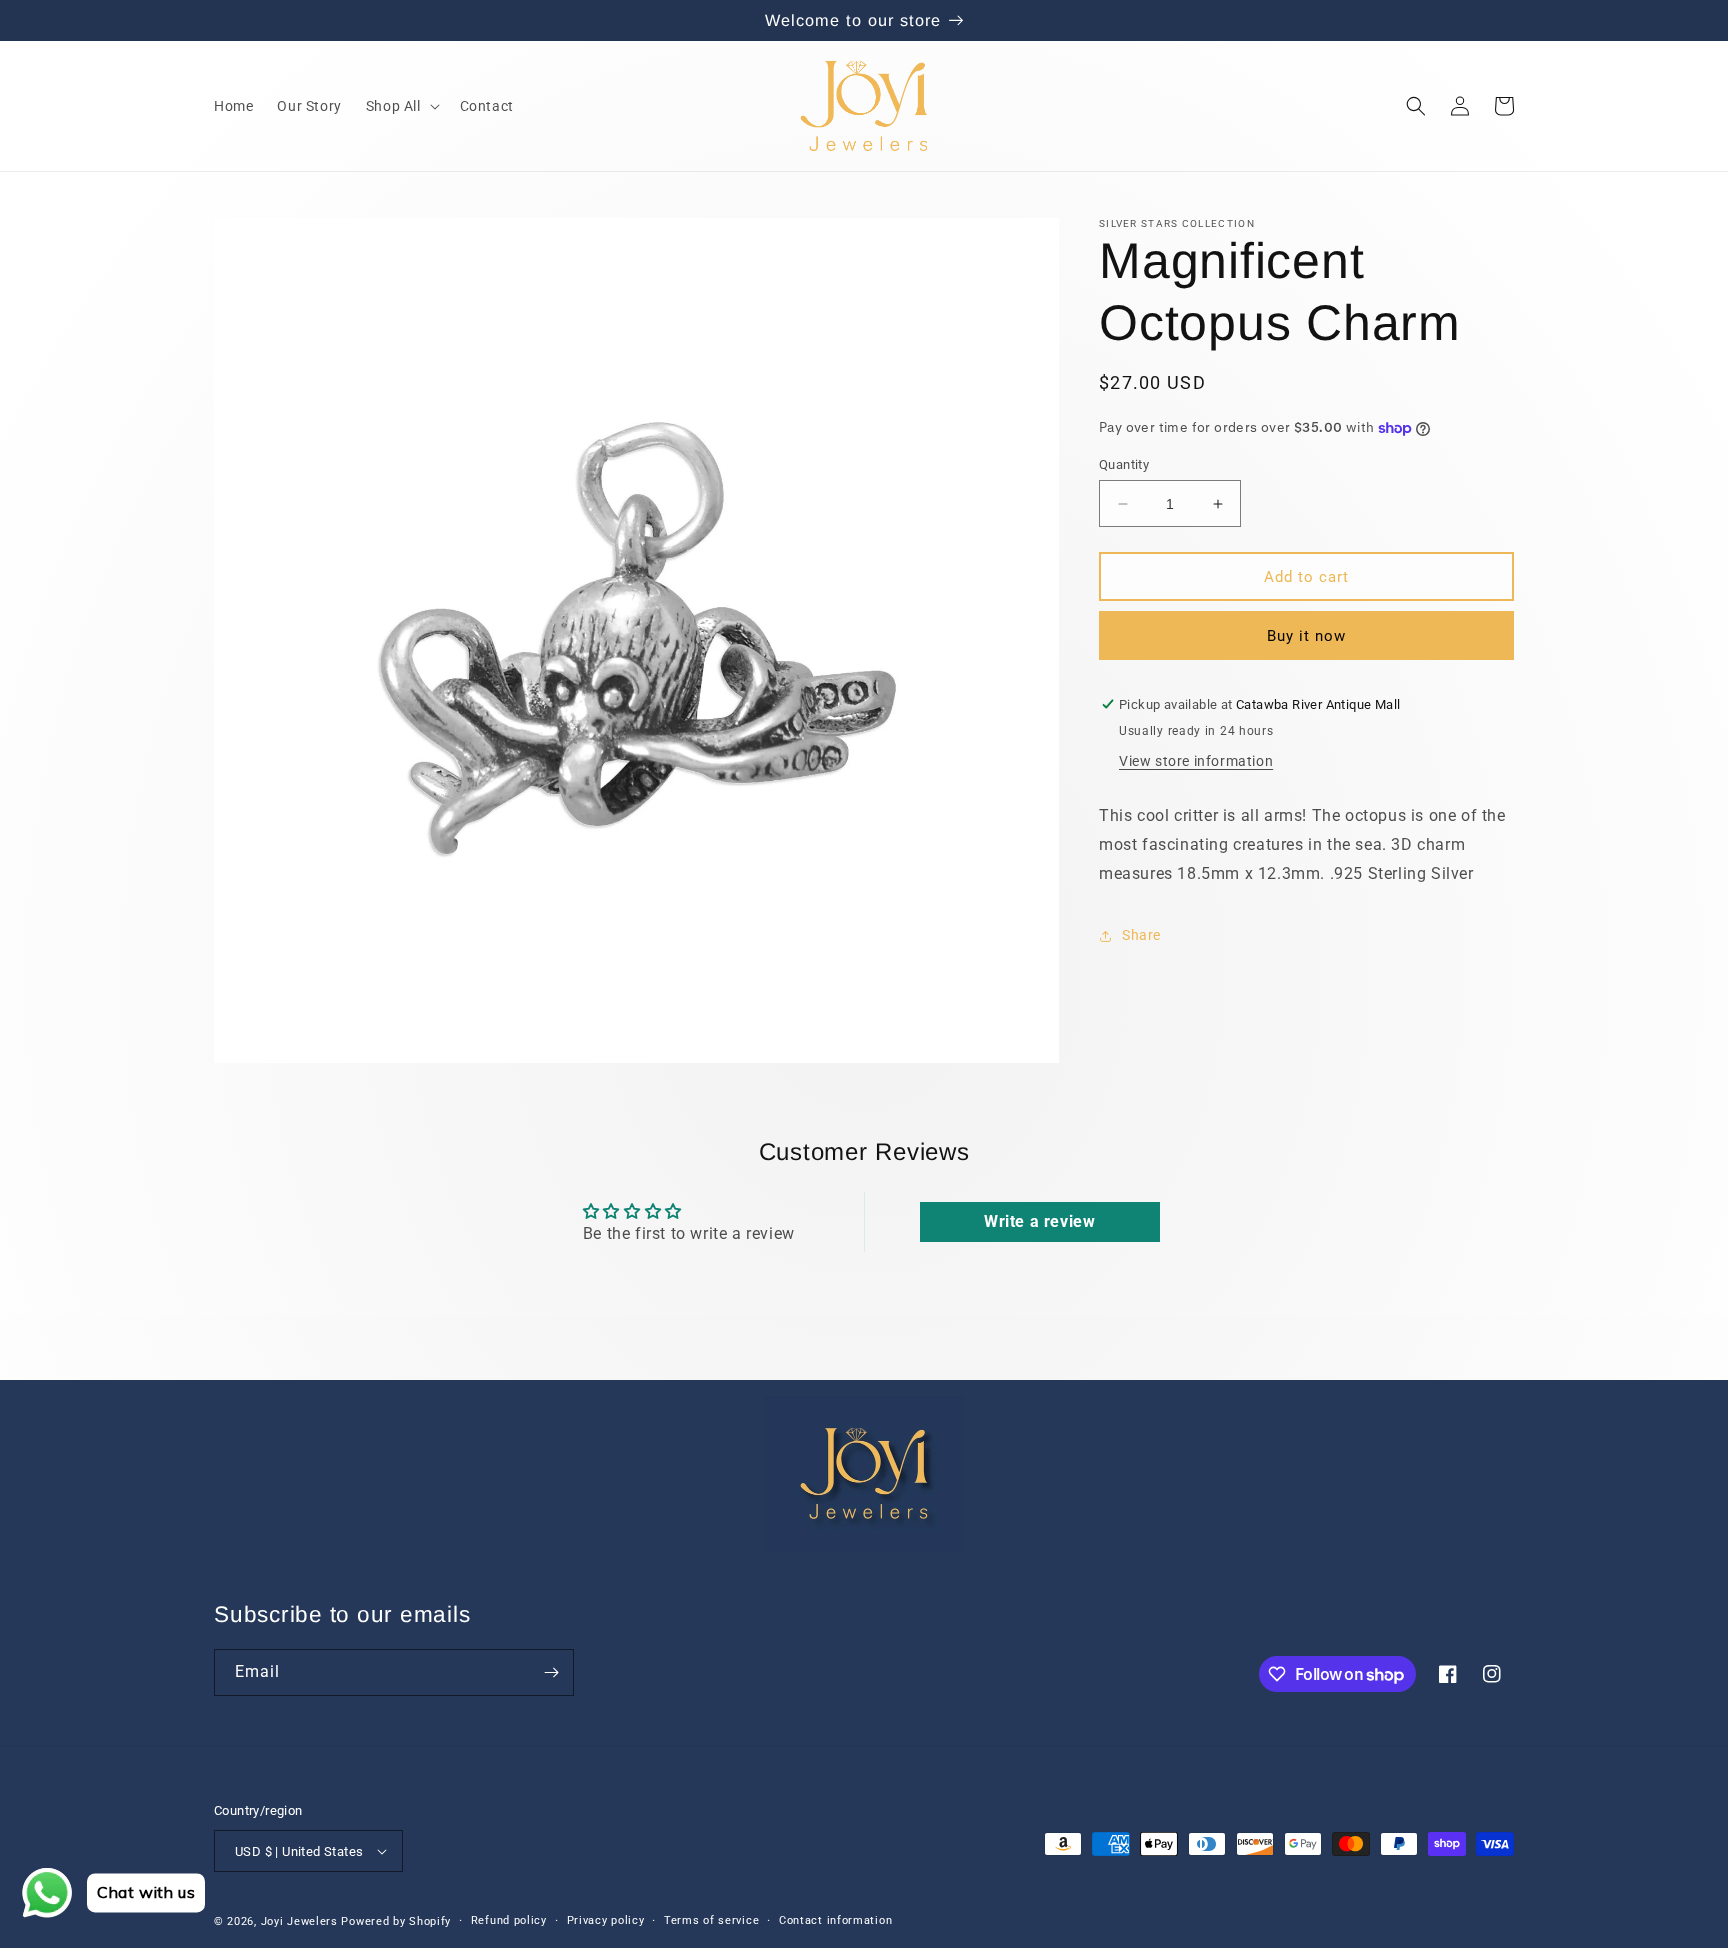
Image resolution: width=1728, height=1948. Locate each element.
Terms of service (711, 1920)
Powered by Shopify (396, 1921)
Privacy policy (606, 1920)
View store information (1196, 761)
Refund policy (509, 1920)
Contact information (835, 1920)
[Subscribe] (551, 1672)
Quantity (1124, 464)
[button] (401, 106)
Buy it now (1306, 636)
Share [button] (1141, 935)
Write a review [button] (1039, 1221)
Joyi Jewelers (299, 1921)
